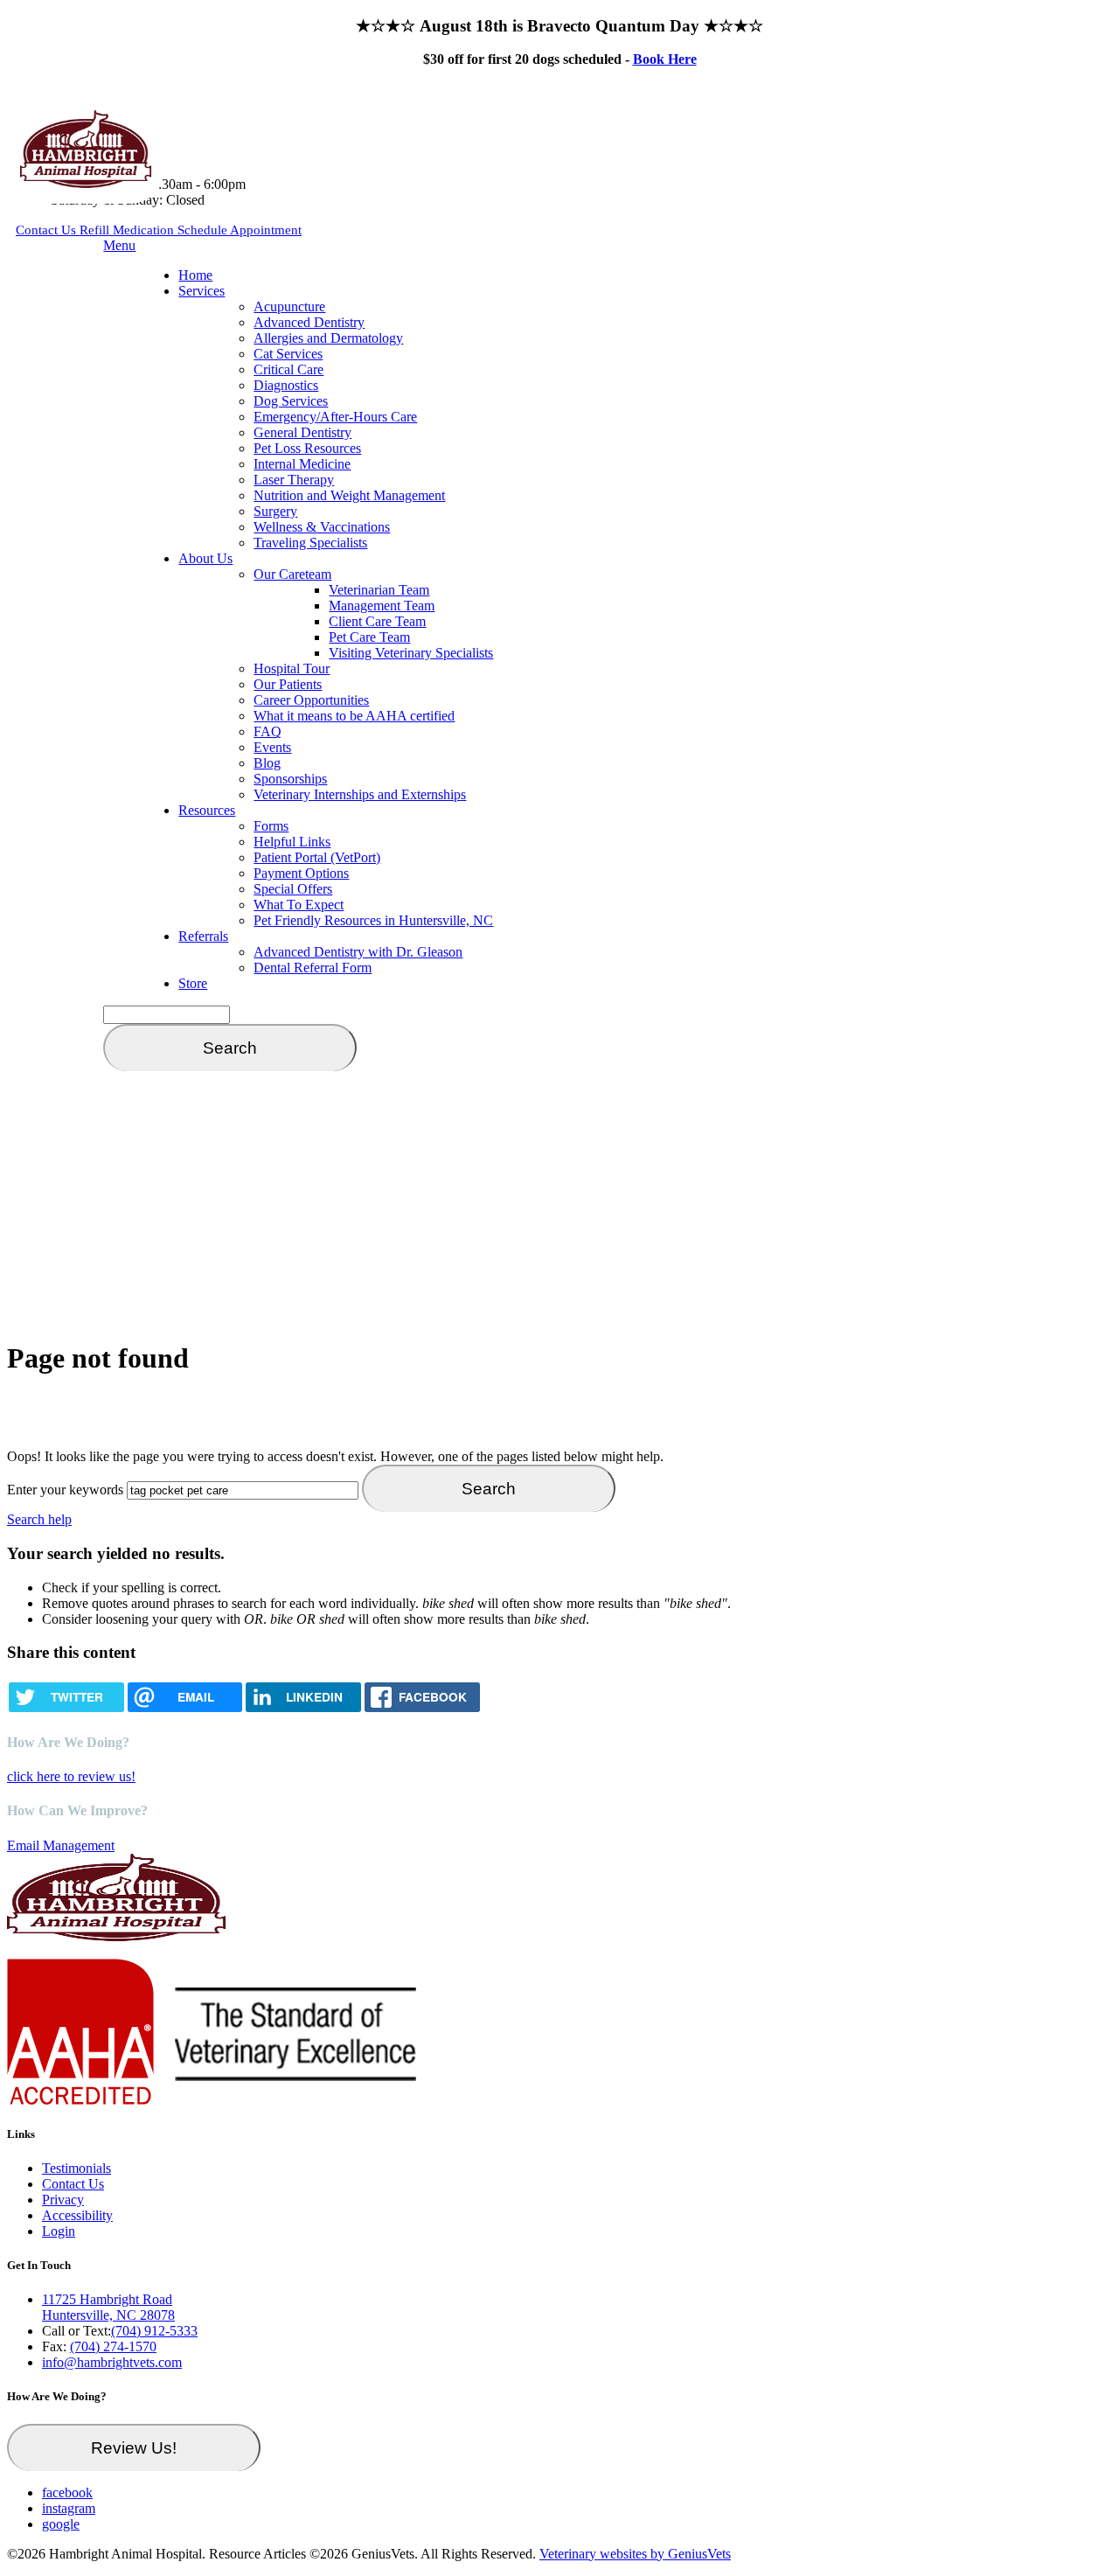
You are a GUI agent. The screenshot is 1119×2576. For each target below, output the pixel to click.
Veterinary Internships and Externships (360, 794)
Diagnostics (286, 385)
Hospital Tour (292, 668)
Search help (39, 1519)
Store (193, 983)
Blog (267, 763)
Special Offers (293, 889)
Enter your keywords (65, 1490)
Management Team (382, 606)
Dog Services (291, 401)
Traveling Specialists (310, 543)
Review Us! (134, 2448)
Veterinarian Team (379, 590)
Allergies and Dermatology (328, 338)
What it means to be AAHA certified (354, 716)
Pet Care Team (369, 637)
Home (195, 275)
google (61, 2524)
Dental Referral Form (313, 968)
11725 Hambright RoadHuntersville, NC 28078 (108, 2307)
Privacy (63, 2200)
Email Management (61, 1845)
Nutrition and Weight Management (349, 495)
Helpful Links (292, 842)
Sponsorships (290, 779)
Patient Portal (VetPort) (317, 857)
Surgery (275, 511)
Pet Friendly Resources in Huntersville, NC (373, 920)
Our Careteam (292, 574)
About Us (205, 558)
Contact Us (48, 230)
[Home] (86, 183)
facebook (67, 2492)
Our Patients (288, 684)
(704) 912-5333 (154, 2331)
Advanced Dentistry (309, 322)
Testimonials (76, 2168)
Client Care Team (377, 621)
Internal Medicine (302, 464)
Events (272, 747)
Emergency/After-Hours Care (335, 417)
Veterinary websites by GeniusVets (635, 2554)
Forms (271, 826)
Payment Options (301, 873)
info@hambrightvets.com (112, 2362)
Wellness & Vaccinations (322, 527)
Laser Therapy (294, 480)
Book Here (665, 59)
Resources (207, 810)
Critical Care (288, 369)
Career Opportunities (311, 700)
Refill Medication (129, 230)
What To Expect (299, 905)
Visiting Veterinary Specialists (411, 653)
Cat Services (288, 354)
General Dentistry (302, 432)
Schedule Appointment (240, 230)
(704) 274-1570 (113, 2346)
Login (59, 2231)
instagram (69, 2508)
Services (202, 291)
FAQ (268, 731)
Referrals (203, 936)
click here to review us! (71, 1776)
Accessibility (77, 2215)
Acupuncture (289, 306)
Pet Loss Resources (307, 448)
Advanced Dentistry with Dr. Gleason (358, 952)
